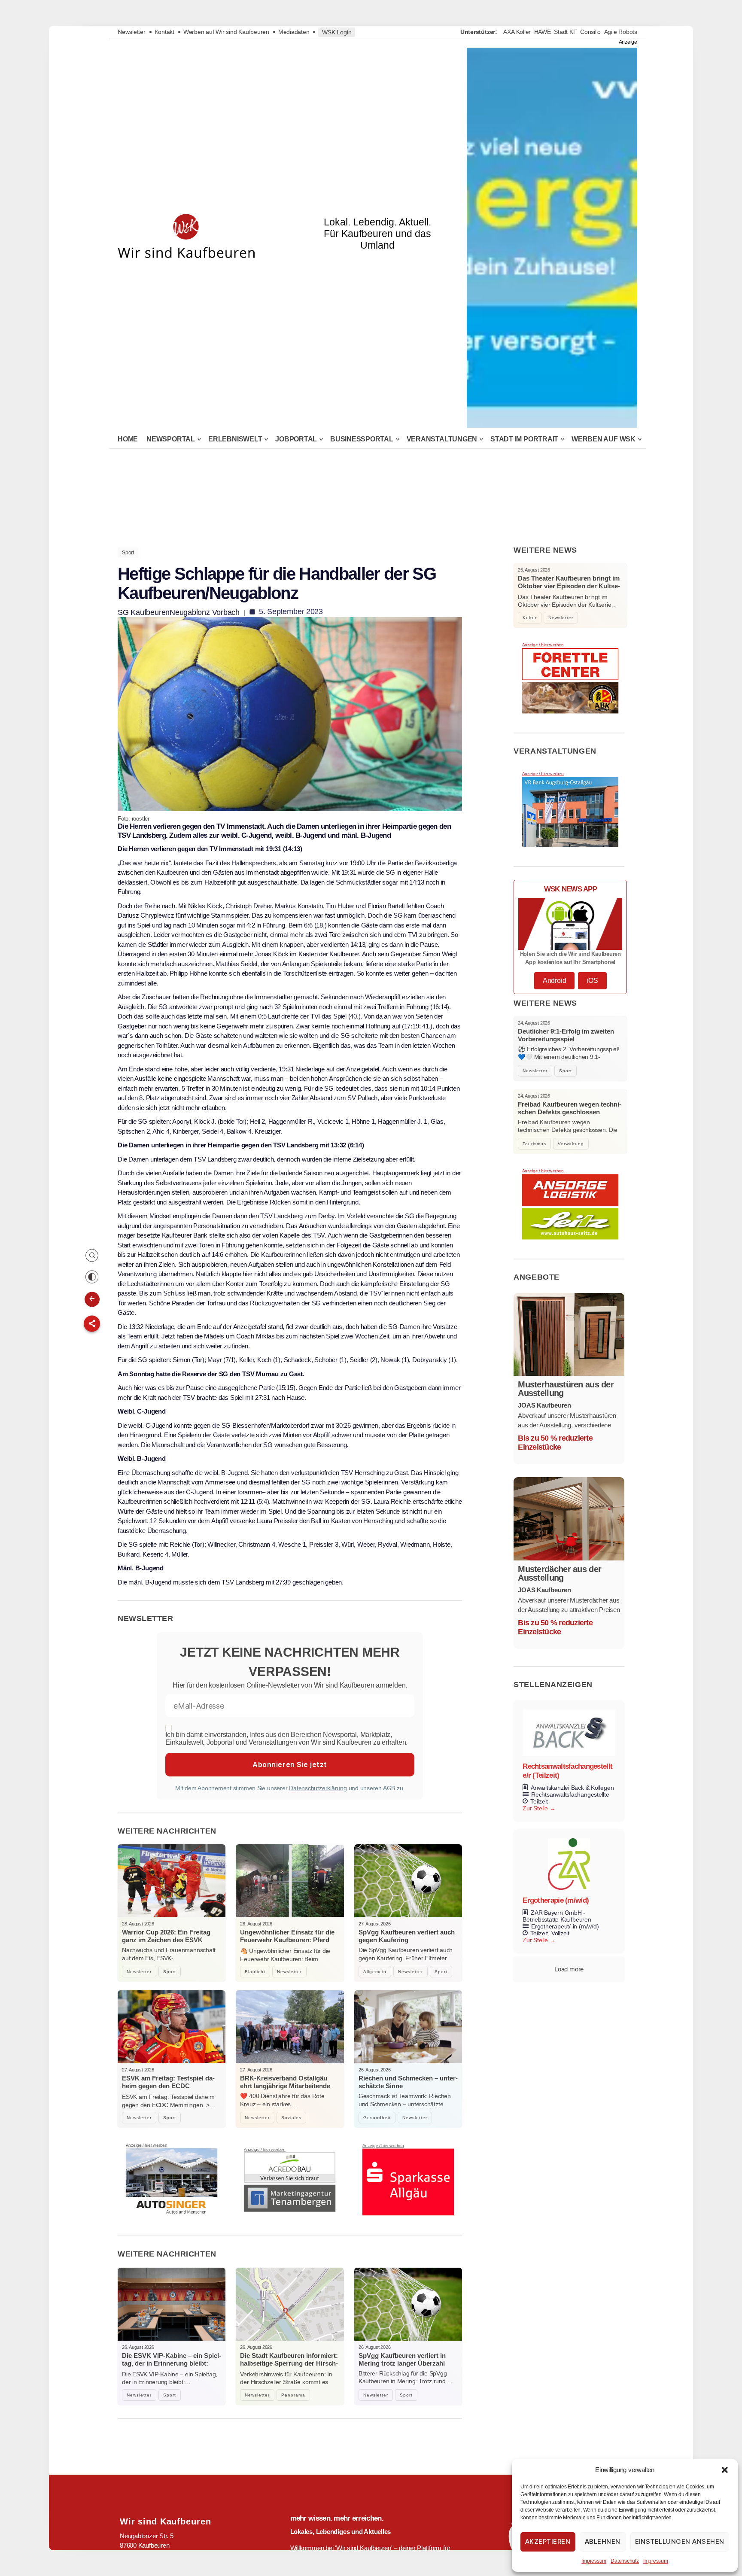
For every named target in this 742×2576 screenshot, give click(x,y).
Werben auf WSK (604, 439)
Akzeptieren (548, 2541)
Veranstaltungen (442, 439)
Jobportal (296, 439)
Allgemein (375, 1972)
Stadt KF (565, 32)
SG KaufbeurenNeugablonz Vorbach (179, 612)
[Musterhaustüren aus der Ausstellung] (569, 1334)
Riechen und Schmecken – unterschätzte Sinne (408, 2082)
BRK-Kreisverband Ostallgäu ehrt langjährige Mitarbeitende (285, 2082)
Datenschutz (625, 2561)
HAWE (543, 32)
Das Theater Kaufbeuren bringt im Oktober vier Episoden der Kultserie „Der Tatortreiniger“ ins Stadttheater (569, 590)
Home (128, 439)
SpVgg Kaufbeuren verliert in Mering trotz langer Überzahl (402, 2359)
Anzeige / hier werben (147, 2145)
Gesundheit (377, 2118)
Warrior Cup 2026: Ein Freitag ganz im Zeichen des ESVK (166, 1936)
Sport (128, 553)
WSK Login (337, 32)
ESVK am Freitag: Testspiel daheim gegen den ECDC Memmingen (168, 2086)
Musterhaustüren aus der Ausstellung (566, 1389)
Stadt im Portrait (524, 439)
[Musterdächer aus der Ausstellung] (569, 1519)
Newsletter (132, 32)
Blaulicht (255, 1972)
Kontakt (164, 32)
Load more (569, 1969)
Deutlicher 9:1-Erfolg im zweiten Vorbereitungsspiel (566, 1035)
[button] (725, 2470)
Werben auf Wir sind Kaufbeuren (226, 32)
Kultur (530, 618)
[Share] (92, 1323)
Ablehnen (603, 2541)
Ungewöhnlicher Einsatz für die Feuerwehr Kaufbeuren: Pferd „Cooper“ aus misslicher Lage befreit (287, 1944)
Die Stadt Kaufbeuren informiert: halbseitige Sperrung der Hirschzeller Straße (289, 2363)
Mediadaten (294, 32)
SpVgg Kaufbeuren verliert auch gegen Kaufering (407, 1936)
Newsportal (171, 439)
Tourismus (534, 1144)
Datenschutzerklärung (318, 1788)
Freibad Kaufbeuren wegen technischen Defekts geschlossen (570, 1108)
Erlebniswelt (235, 439)
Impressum (594, 2561)
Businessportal (362, 439)
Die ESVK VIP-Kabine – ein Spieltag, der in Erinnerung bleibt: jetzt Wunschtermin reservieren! (172, 2363)
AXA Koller (517, 32)
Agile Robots (621, 32)
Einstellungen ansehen (680, 2541)
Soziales (291, 2118)
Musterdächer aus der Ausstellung (560, 1573)
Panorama (293, 2395)
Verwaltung (571, 1144)
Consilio (590, 32)
